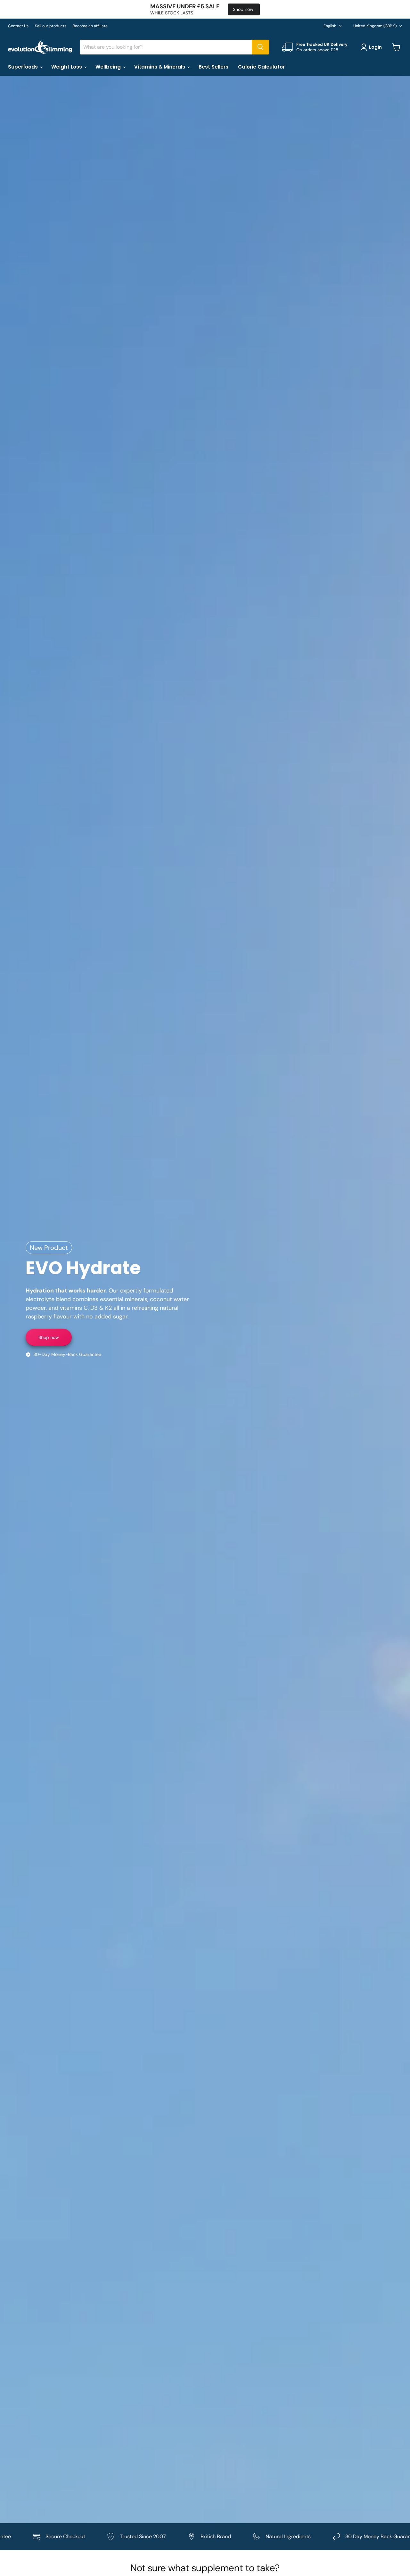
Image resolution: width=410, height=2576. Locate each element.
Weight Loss (67, 67)
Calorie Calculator (261, 67)
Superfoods (24, 67)
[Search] (260, 47)
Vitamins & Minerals (160, 67)
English (330, 26)
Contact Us (18, 26)
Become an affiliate (90, 26)
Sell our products (51, 26)
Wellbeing (109, 67)
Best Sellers (213, 67)
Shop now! (244, 9)
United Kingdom (375, 26)
